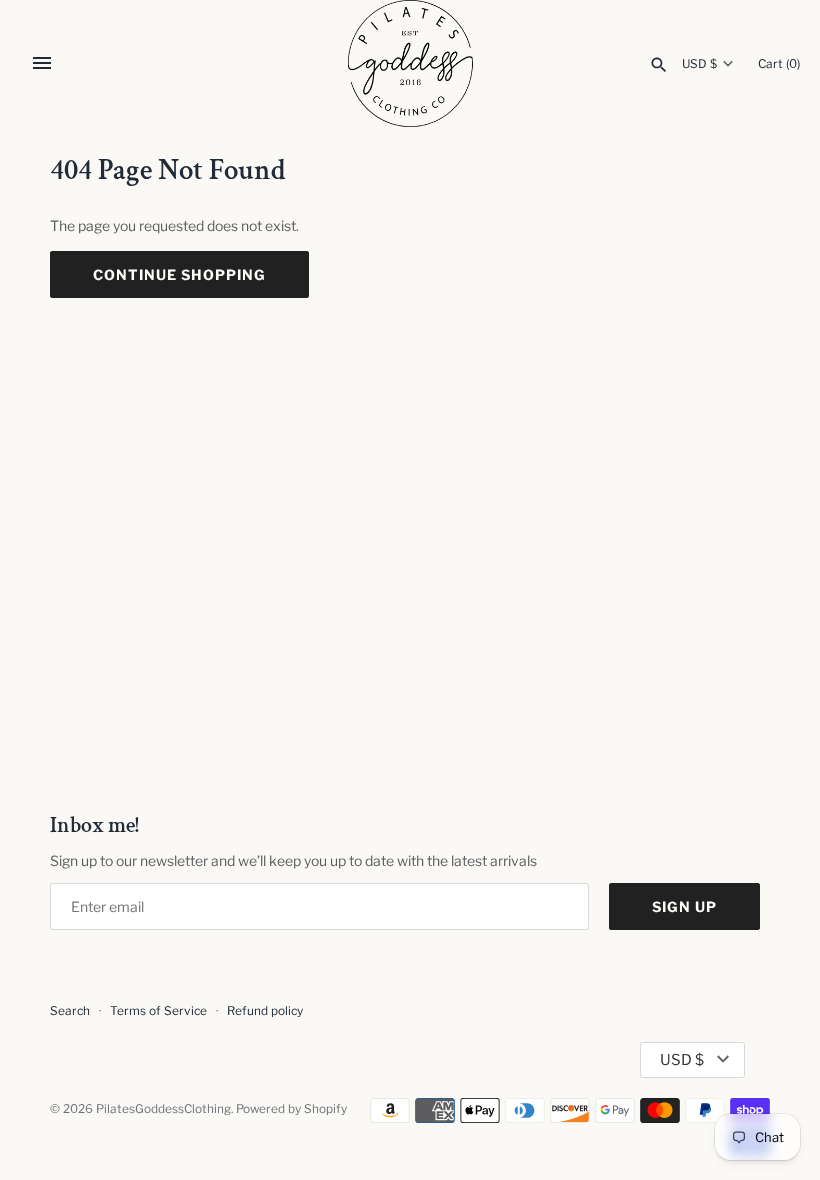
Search (70, 1011)
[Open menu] (42, 63)
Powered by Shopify (291, 1109)
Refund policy (265, 1011)
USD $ (699, 64)
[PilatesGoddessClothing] (410, 63)
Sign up (684, 906)
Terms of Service (158, 1011)
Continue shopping (179, 274)
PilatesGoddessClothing (163, 1109)
